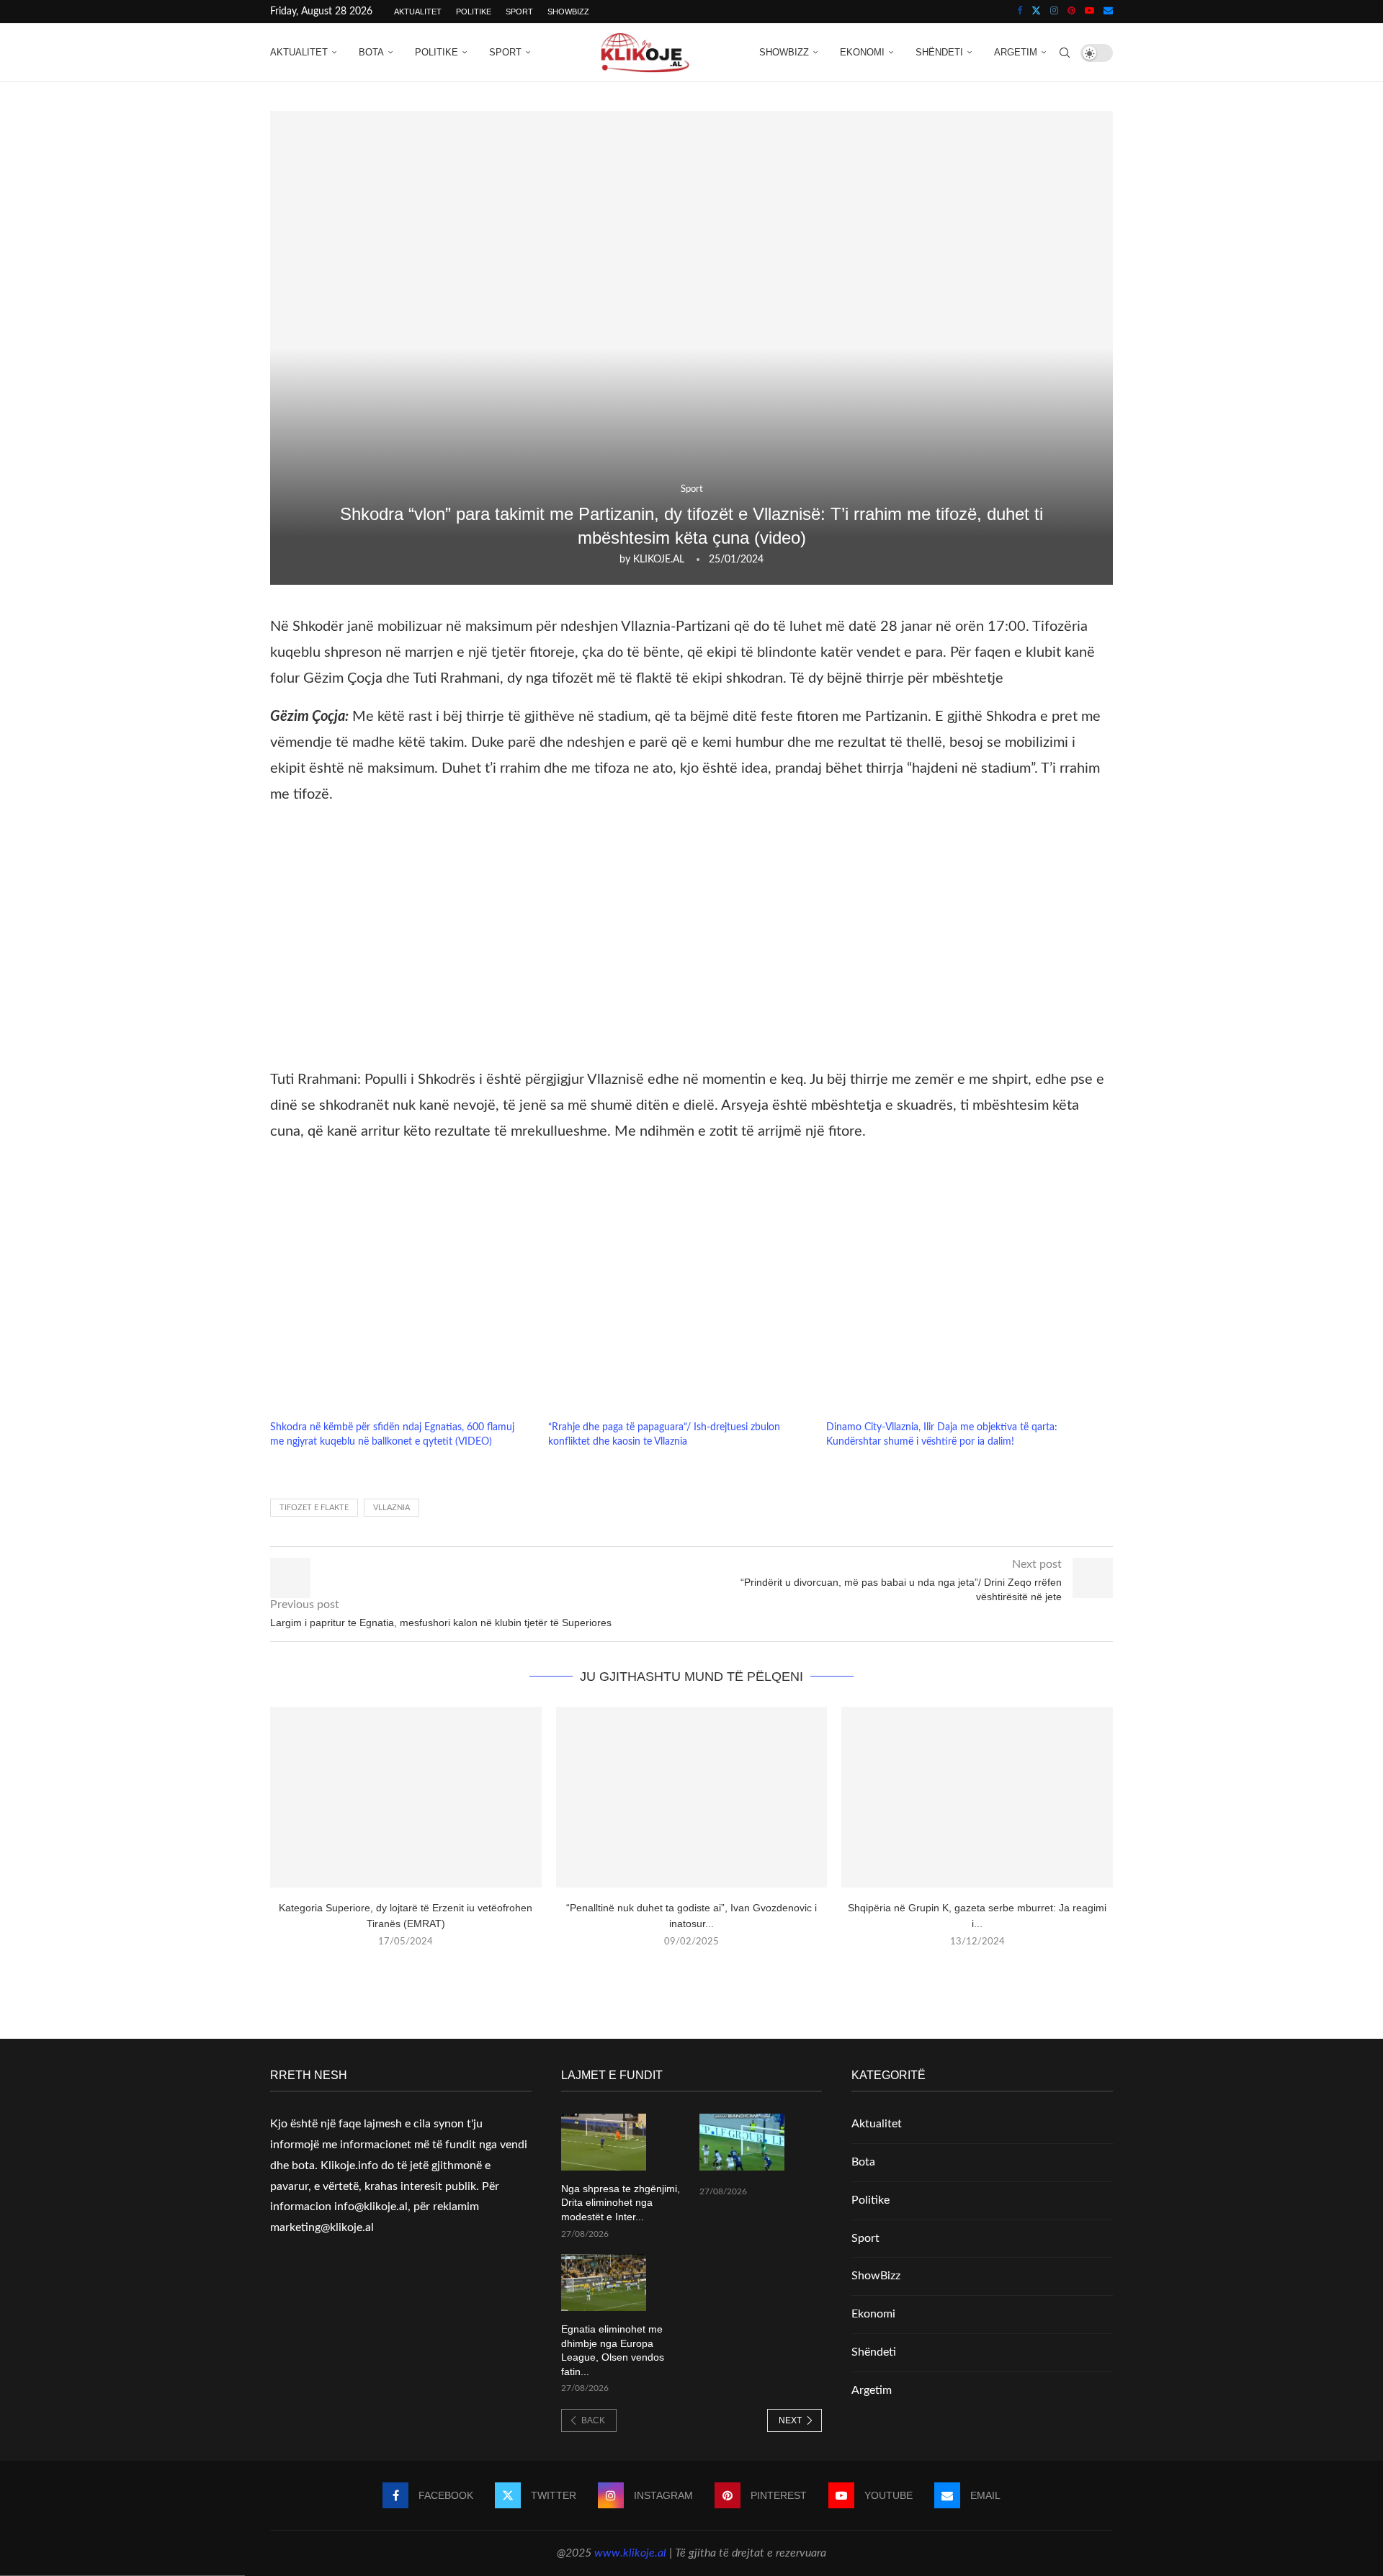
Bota (371, 52)
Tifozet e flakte (314, 1508)
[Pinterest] (1071, 12)
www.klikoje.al (630, 2553)
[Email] (1108, 12)
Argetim (1016, 52)
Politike (474, 12)
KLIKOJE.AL (659, 560)
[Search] (1065, 53)
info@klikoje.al (371, 2207)
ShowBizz (568, 12)
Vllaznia (391, 1508)
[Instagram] (1054, 12)
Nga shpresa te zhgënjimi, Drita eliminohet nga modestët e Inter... (621, 2203)
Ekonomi (862, 52)
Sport (519, 12)
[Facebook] (1020, 12)
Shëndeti (939, 52)
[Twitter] (1036, 12)
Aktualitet (418, 12)
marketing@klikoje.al (322, 2227)
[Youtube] (1089, 12)
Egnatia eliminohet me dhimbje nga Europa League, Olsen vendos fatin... (613, 2350)
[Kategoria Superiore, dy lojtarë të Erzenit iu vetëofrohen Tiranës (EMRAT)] (406, 1797)
